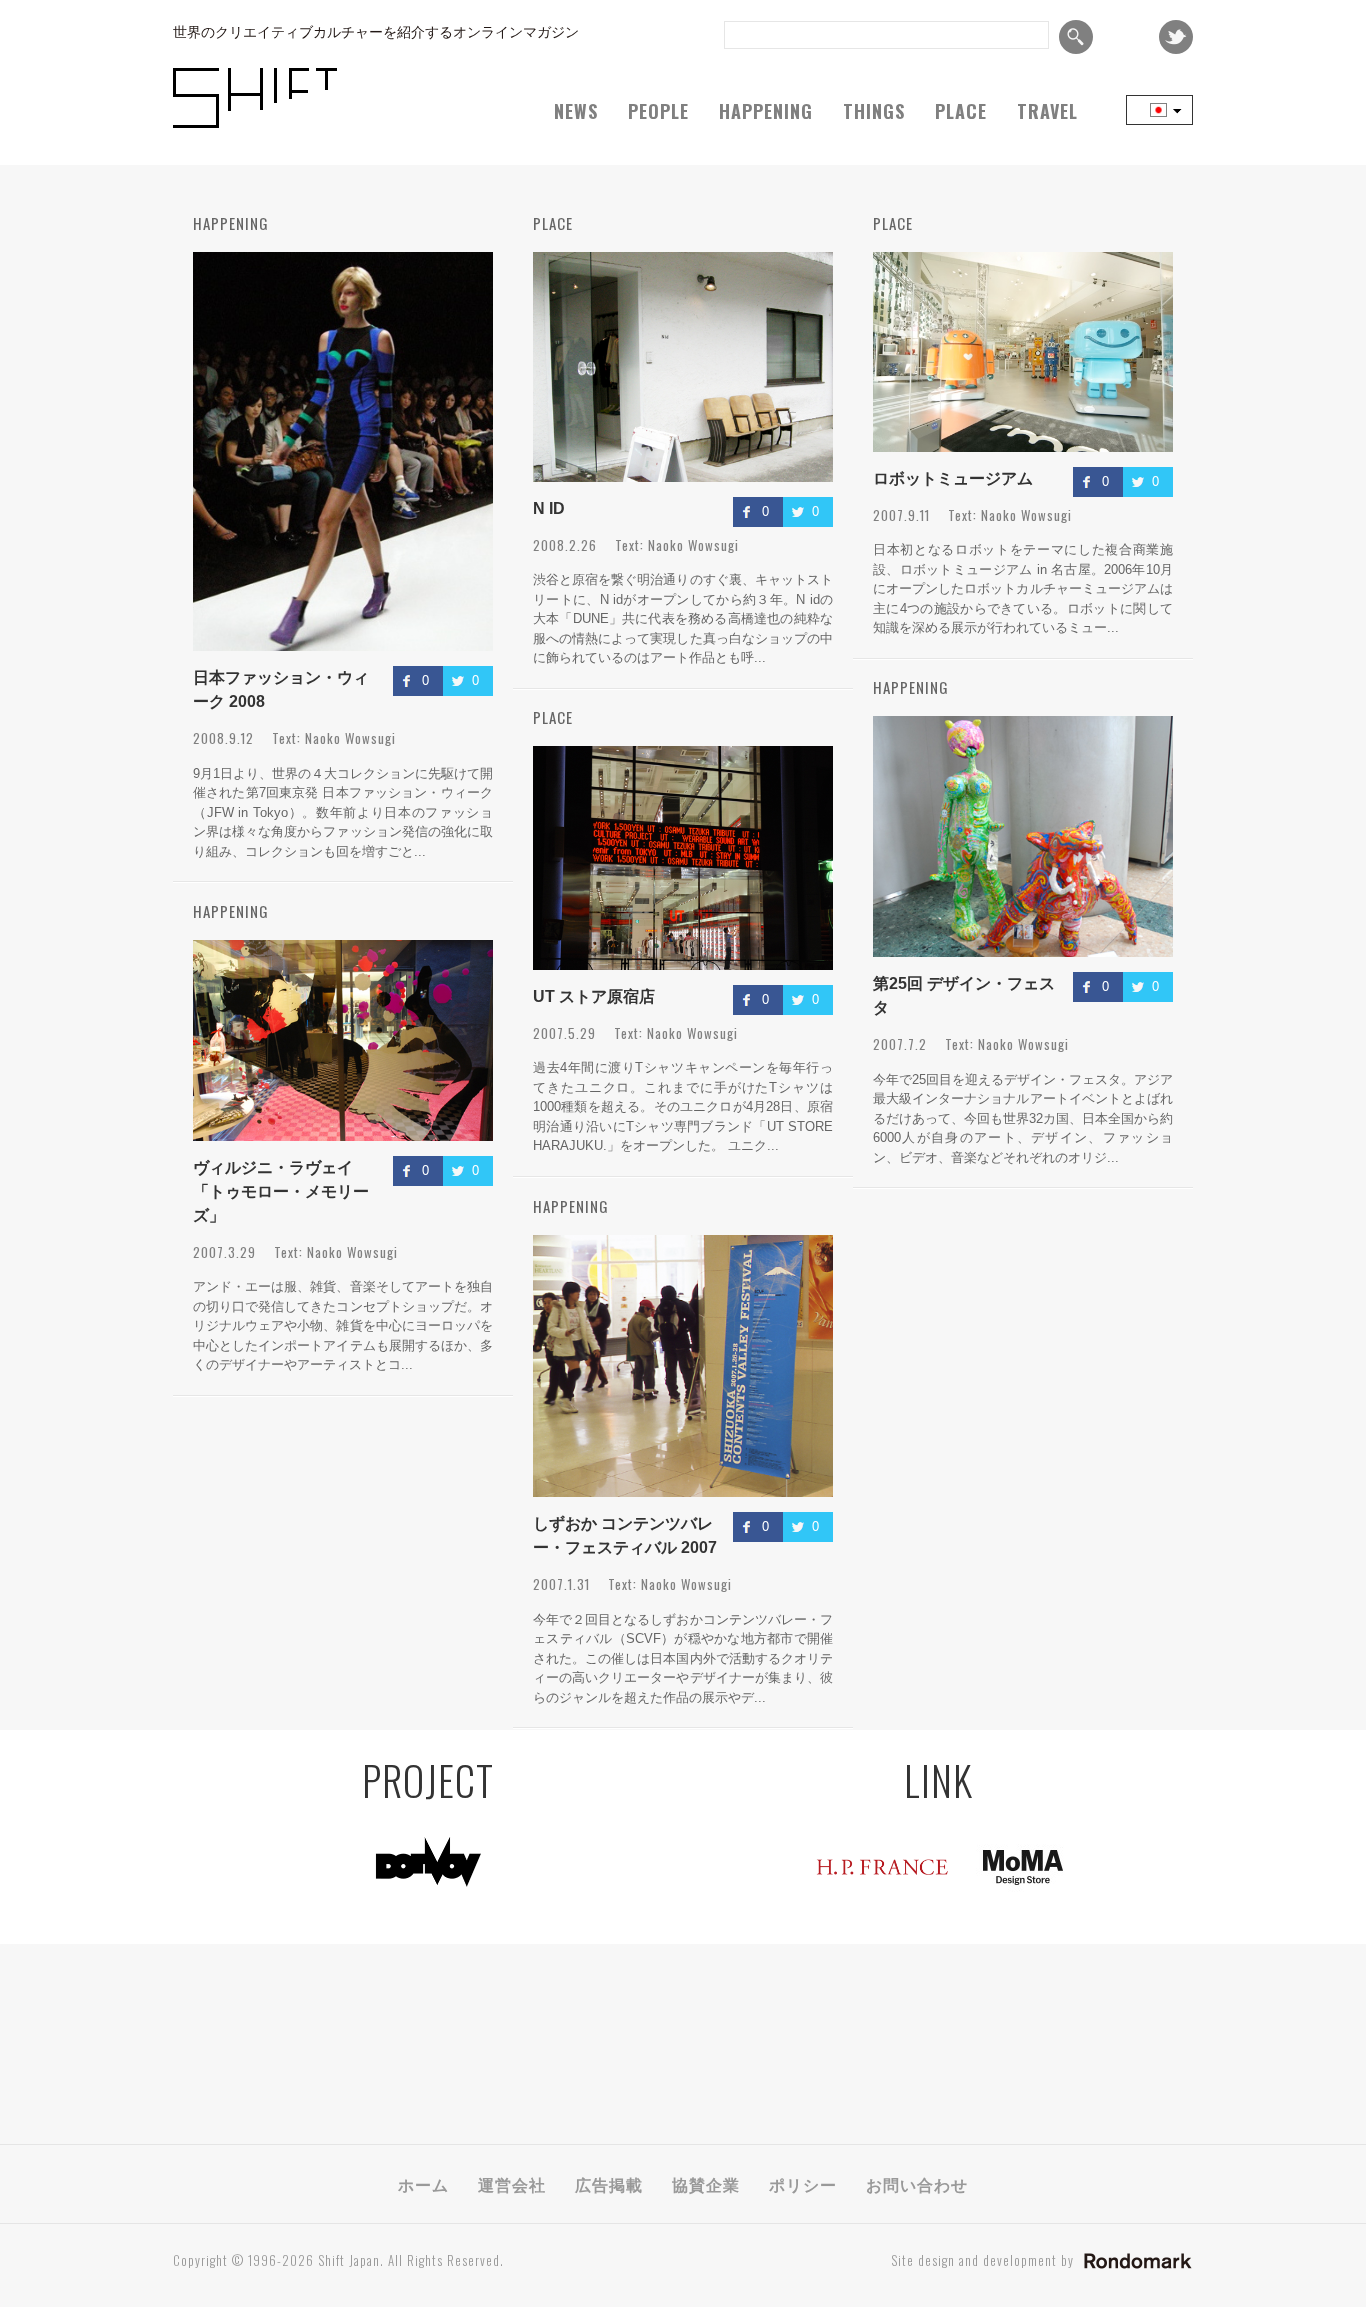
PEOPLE (658, 111)
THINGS (874, 111)
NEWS (576, 111)
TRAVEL (1047, 111)
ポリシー (803, 2184)
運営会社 (512, 2184)
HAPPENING (766, 111)
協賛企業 (706, 2184)
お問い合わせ (917, 2184)
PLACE (961, 111)
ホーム (423, 2184)
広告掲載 (609, 2184)
